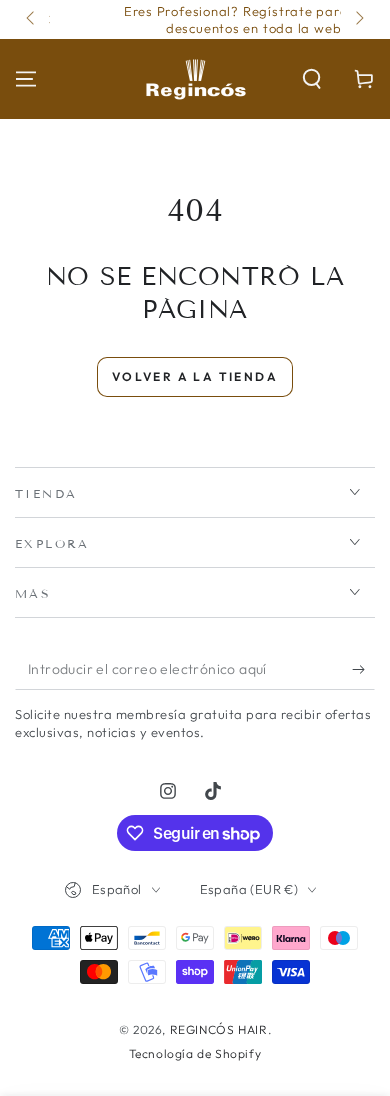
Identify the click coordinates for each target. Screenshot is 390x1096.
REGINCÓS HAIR (219, 1029)
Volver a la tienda (195, 376)
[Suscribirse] (363, 670)
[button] (312, 79)
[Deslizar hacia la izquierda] (32, 20)
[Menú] (26, 79)
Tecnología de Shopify (195, 1053)
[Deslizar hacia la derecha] (358, 20)
